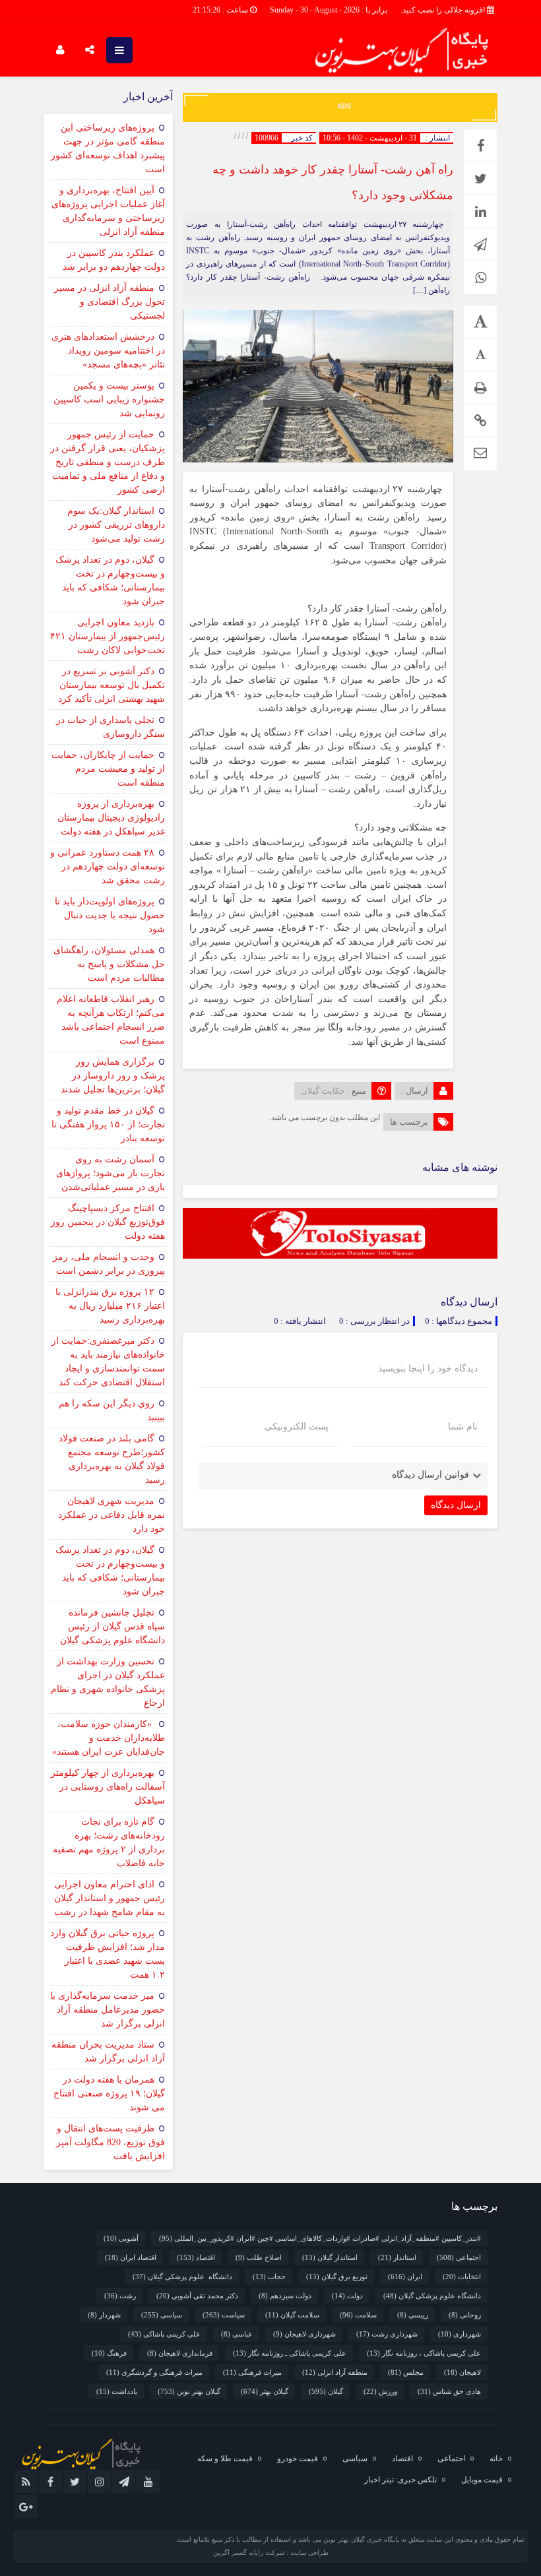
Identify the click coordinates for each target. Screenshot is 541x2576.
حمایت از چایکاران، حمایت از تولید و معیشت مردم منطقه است (108, 769)
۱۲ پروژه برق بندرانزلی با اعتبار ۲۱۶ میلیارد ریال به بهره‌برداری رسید (110, 1306)
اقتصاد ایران (131, 2257)
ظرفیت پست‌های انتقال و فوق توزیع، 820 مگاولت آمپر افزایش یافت (111, 2142)
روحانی (465, 2315)
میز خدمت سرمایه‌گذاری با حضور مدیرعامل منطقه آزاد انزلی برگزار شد (108, 2010)
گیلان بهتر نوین (189, 2391)
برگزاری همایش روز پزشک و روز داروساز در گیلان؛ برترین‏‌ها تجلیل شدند (113, 1076)
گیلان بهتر (265, 2391)
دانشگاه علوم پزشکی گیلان (182, 2277)
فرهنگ (109, 2353)
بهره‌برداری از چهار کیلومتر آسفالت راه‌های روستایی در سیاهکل (108, 1787)
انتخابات (462, 2277)
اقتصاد (196, 2257)
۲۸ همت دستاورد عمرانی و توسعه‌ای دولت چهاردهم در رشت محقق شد (108, 866)
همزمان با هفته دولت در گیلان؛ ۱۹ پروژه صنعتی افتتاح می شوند (109, 2093)
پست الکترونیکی (297, 1427)
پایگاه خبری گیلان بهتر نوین (362, 2539)
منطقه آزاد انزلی (335, 2372)
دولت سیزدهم (285, 2296)
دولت (347, 2296)
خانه (496, 2459)
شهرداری (460, 2334)
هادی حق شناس (449, 2391)
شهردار (104, 2315)
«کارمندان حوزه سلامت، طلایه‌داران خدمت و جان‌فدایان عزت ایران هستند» (109, 1738)
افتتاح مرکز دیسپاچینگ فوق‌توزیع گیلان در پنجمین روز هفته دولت (108, 1222)
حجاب (269, 2277)
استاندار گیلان (330, 2257)
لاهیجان (462, 2372)
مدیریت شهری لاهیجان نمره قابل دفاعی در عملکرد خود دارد (111, 1515)
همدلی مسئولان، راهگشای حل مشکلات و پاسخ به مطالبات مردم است (109, 964)
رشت (120, 2296)
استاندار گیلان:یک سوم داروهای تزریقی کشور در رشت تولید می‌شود (116, 525)
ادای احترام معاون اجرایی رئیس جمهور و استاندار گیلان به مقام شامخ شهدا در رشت (110, 1898)
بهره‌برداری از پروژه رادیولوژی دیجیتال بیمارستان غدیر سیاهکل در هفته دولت (111, 818)
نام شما (463, 1427)
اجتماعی (459, 2257)
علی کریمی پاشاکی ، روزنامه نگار (424, 2353)
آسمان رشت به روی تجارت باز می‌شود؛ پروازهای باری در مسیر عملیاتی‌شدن (111, 1173)
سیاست (224, 2315)
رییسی (413, 2315)
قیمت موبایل (482, 2480)
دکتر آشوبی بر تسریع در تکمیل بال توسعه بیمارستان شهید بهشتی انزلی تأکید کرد (111, 685)
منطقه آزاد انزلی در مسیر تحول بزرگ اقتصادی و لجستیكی (110, 302)
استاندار (397, 2257)
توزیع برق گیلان (337, 2277)
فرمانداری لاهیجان (180, 2353)
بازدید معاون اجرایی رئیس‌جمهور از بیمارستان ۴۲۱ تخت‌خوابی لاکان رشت (108, 636)
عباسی (237, 2334)
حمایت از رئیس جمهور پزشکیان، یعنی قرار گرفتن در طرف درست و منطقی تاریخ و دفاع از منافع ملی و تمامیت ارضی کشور (108, 462)
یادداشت (117, 2391)
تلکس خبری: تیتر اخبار (400, 2480)
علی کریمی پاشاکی (164, 2334)
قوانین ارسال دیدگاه (430, 1475)
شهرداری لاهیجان (304, 2334)
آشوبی (121, 2238)
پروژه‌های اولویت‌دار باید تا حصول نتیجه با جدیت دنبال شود (110, 915)
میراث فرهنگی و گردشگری (154, 2372)
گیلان (326, 2391)
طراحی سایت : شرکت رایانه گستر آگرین (271, 2553)
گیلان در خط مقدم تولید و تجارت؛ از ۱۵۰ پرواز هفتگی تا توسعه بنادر (108, 1124)
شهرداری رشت (387, 2334)
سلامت (358, 2315)
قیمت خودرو (298, 2459)
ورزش (380, 2391)
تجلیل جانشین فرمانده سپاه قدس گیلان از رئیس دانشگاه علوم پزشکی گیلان (112, 1626)
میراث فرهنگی (252, 2372)
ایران (405, 2277)
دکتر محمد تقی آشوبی (197, 2296)
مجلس (406, 2372)
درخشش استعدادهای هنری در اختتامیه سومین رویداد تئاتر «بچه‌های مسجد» (108, 351)
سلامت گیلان (292, 2315)
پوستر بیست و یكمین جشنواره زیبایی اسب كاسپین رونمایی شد (109, 399)
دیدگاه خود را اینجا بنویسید (428, 1369)
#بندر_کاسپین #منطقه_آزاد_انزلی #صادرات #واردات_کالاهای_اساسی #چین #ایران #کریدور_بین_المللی (320, 2238)
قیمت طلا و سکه (225, 2459)
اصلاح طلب (259, 2257)
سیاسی (162, 2315)
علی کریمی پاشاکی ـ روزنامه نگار (290, 2353)
